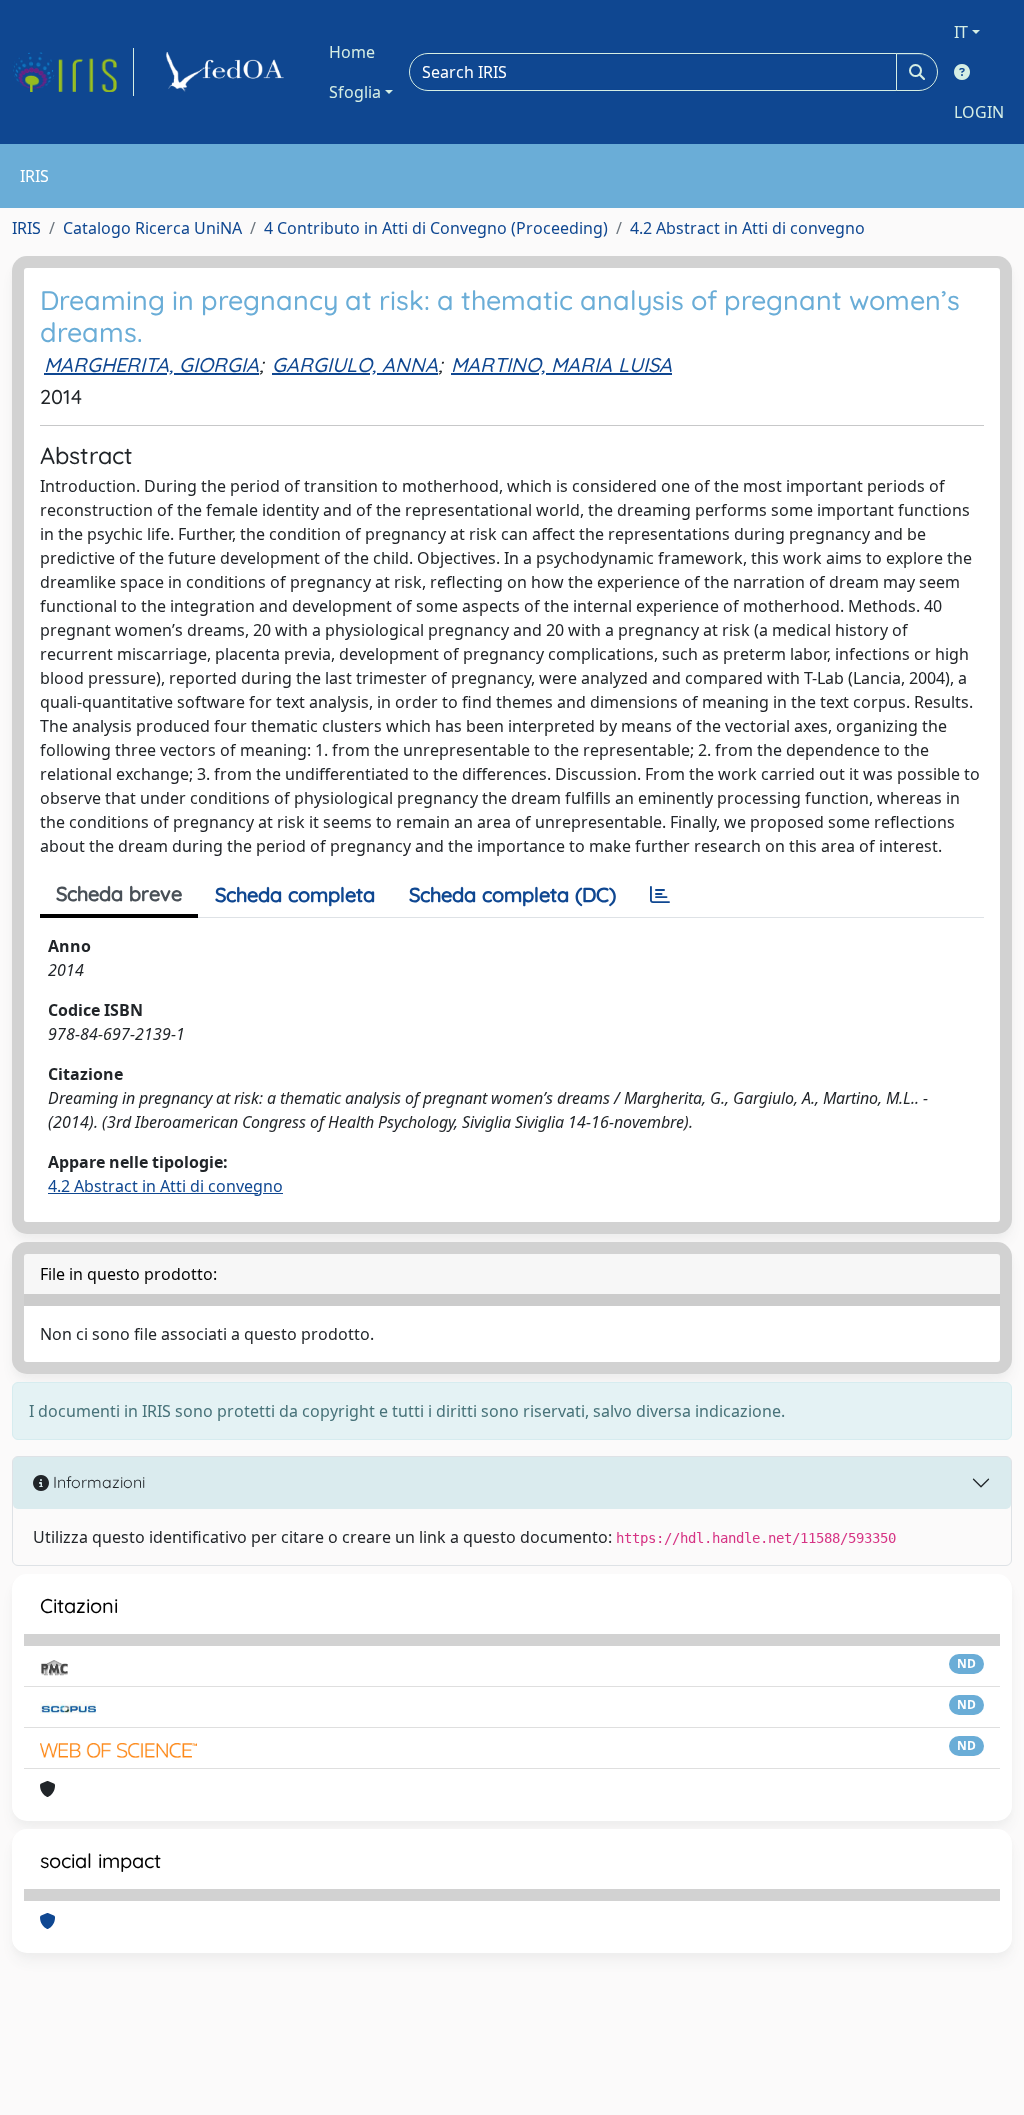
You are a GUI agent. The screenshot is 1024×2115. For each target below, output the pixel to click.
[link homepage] (73, 72)
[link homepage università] (228, 72)
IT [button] (961, 32)
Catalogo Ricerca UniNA (152, 228)
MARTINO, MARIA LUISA (561, 364)
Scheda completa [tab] (295, 894)
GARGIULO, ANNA (355, 364)
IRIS (26, 228)
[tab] (660, 895)
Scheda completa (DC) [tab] (512, 894)
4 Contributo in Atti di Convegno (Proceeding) (436, 228)
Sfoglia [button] (355, 92)
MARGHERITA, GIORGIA (151, 364)
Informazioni (97, 1482)
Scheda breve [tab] (119, 893)
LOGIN (979, 112)
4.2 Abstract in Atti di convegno (747, 228)
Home (352, 52)
